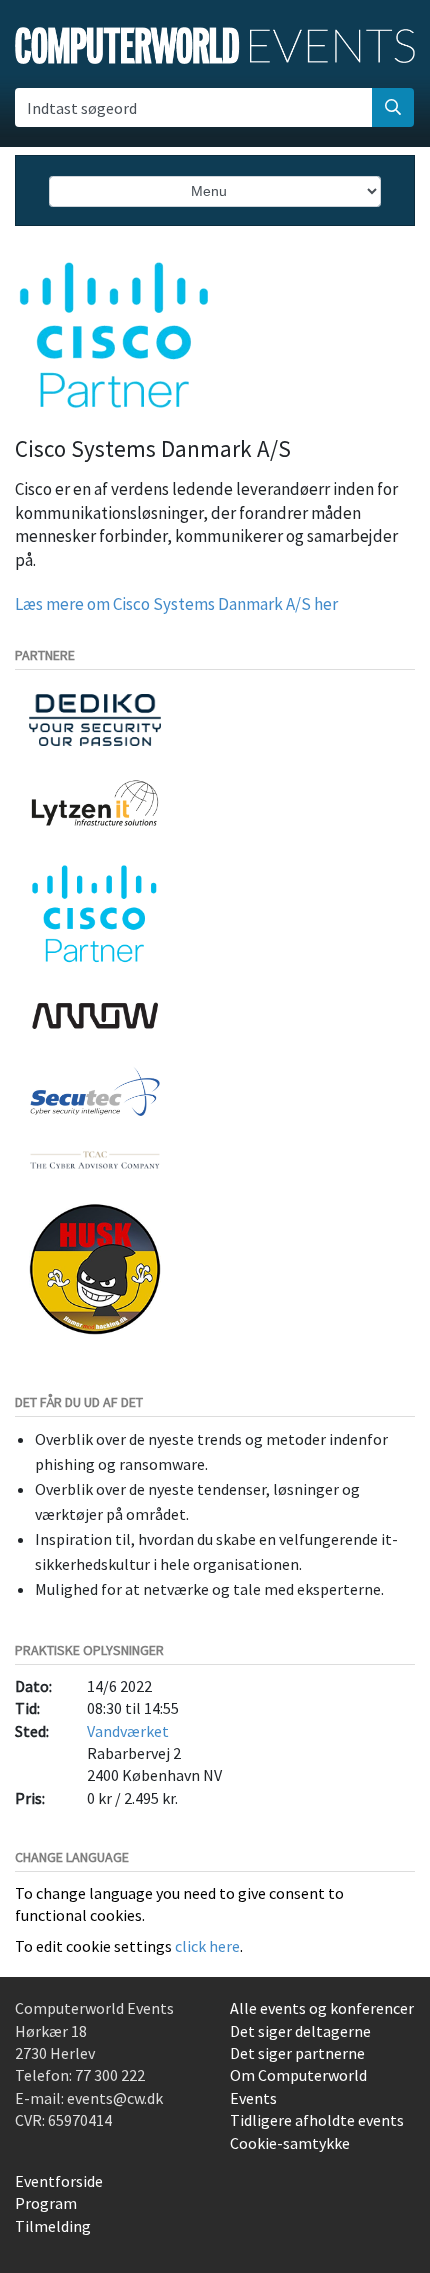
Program (46, 2203)
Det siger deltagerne (300, 2031)
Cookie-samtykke (290, 2143)
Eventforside (59, 2181)
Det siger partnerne (297, 2053)
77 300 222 (110, 2075)
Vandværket (128, 1731)
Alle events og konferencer (322, 2008)
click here (207, 1946)
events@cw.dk (115, 2098)
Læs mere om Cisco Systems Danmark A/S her (176, 604)
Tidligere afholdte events (317, 2120)
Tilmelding (53, 2226)
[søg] (393, 107)
